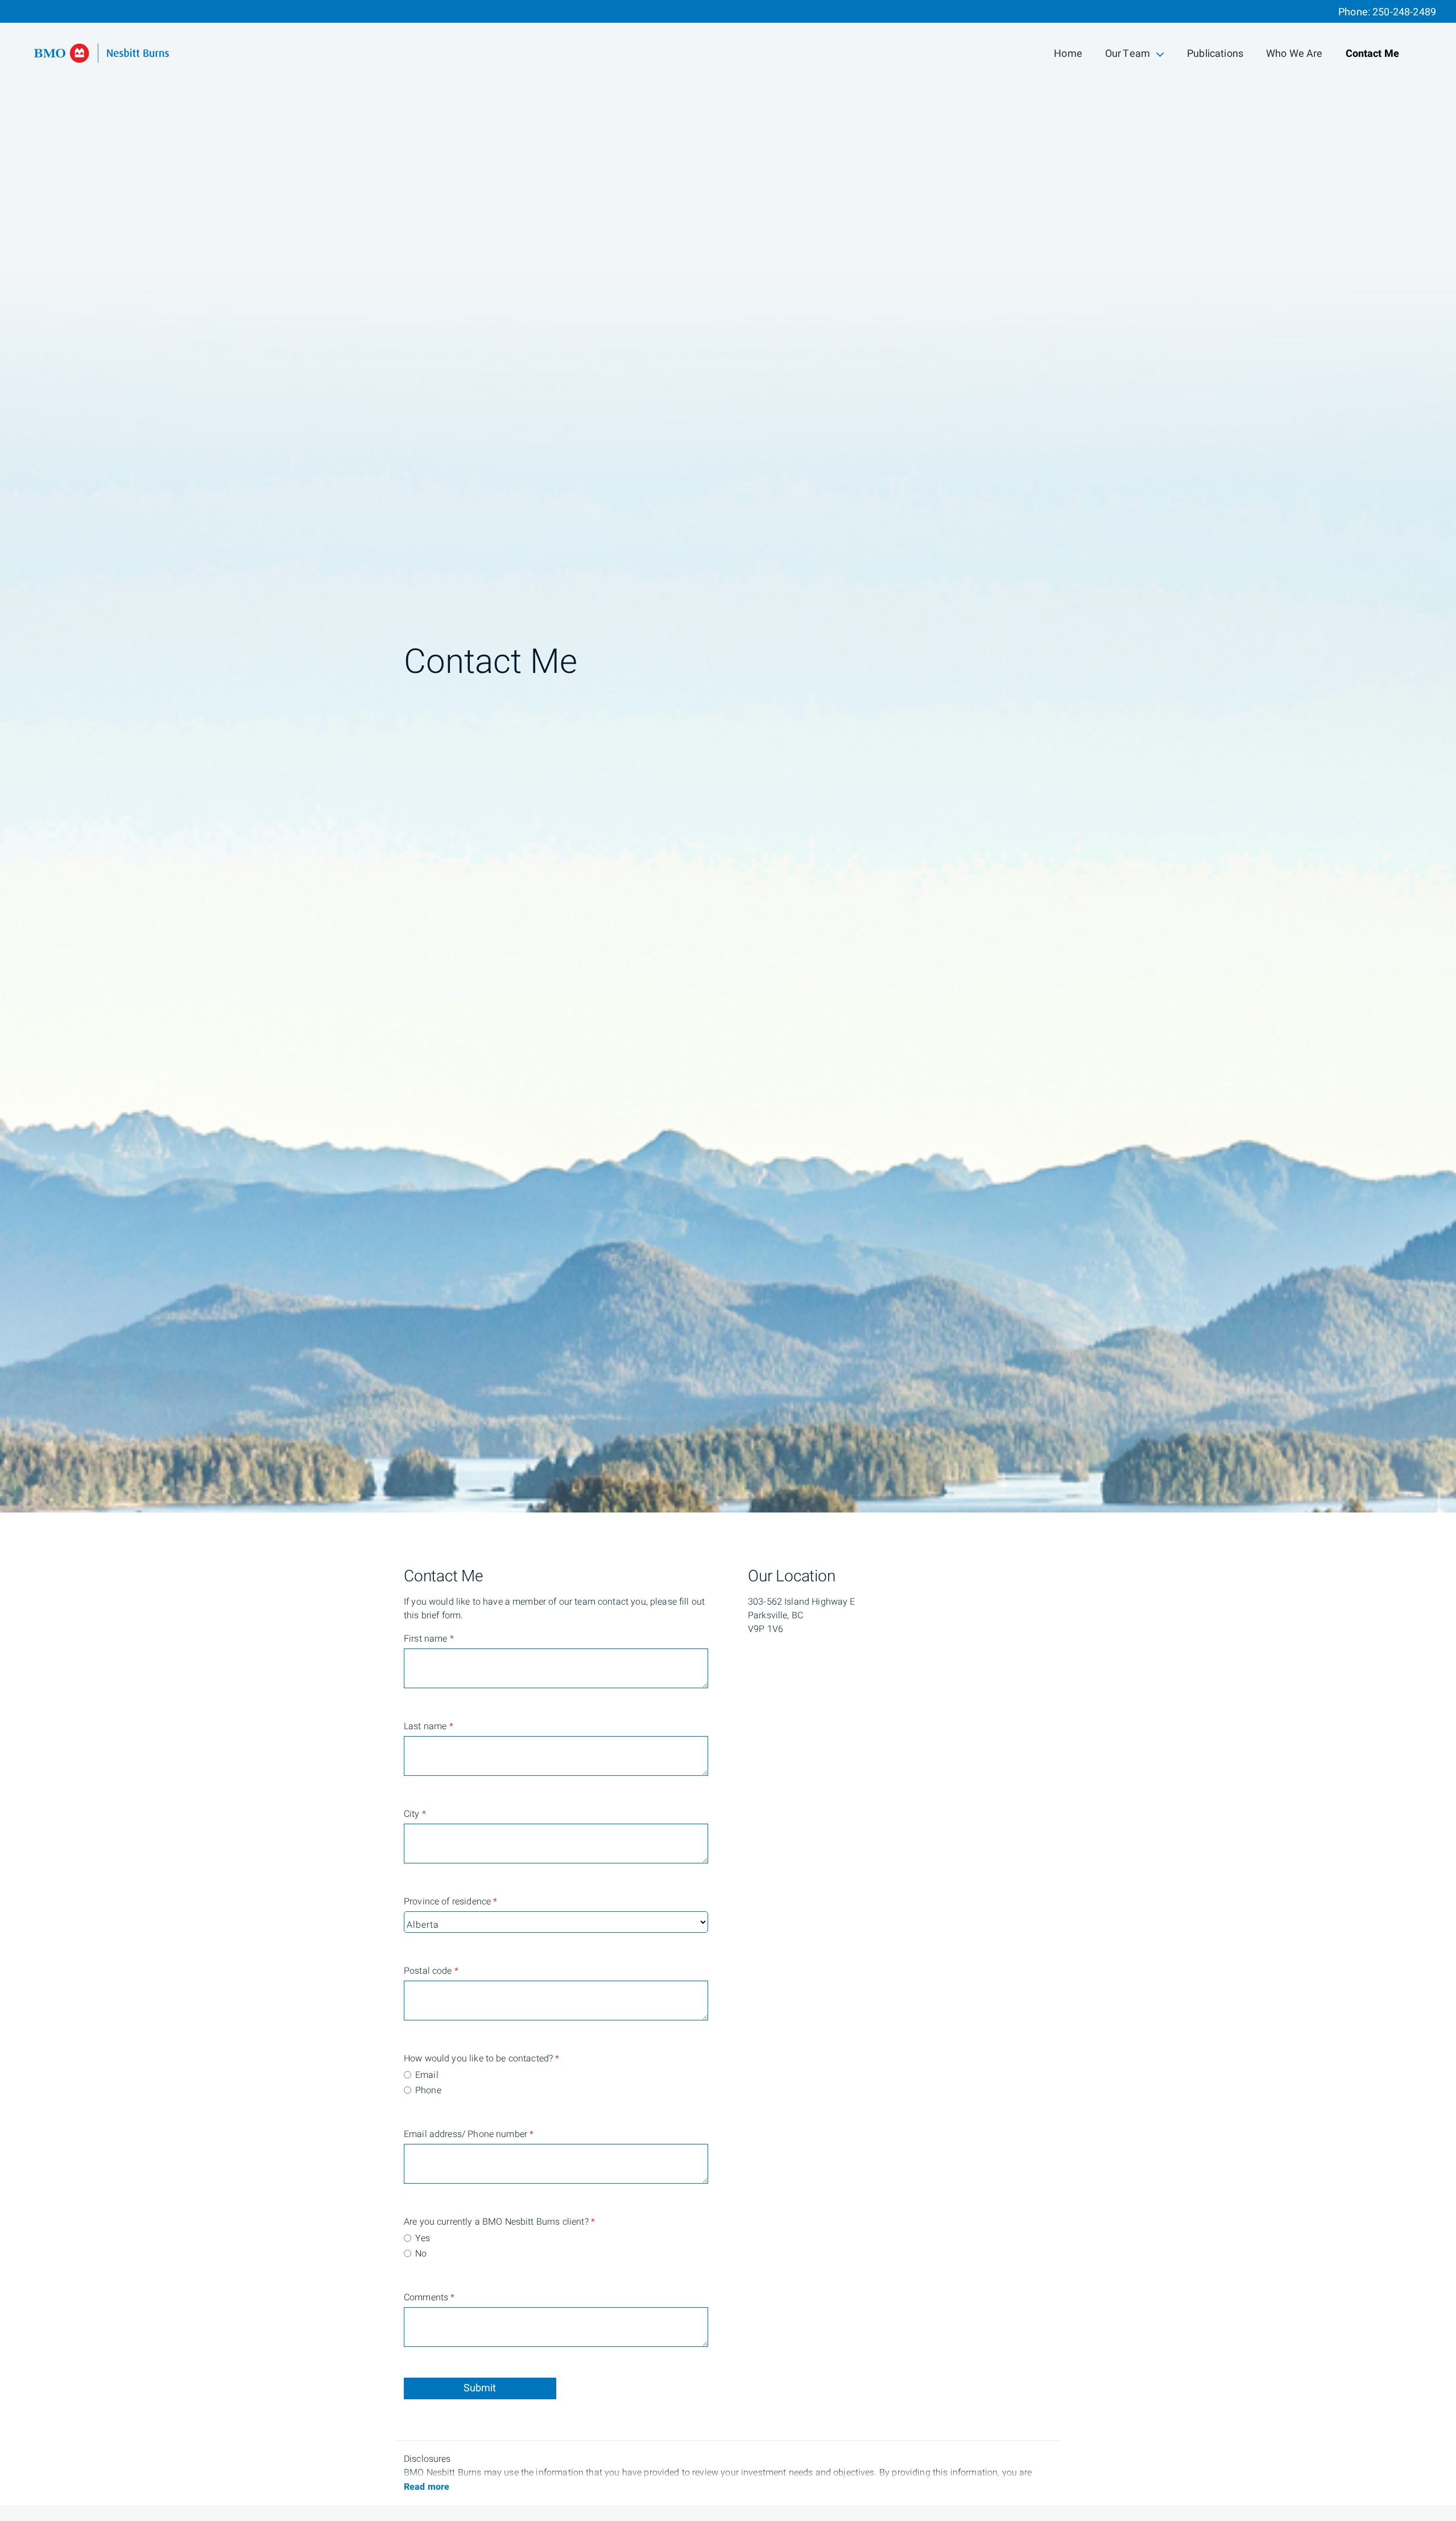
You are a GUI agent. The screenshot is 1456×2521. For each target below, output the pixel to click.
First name (429, 1639)
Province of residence (449, 1902)
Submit (480, 2388)
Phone (428, 2090)
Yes (423, 2238)
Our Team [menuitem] (1127, 56)
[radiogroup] (556, 2084)
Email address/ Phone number (449, 2134)
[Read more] (427, 2487)
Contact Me (1373, 54)
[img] (728, 756)
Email (427, 2075)
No (421, 2254)
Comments (429, 2297)
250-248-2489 (1404, 12)
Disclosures (427, 2459)
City (415, 1814)
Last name (429, 1726)
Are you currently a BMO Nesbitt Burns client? (449, 2222)
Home (1068, 54)
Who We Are (1294, 54)
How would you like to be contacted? (449, 2059)
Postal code (431, 1971)
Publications (1215, 54)
